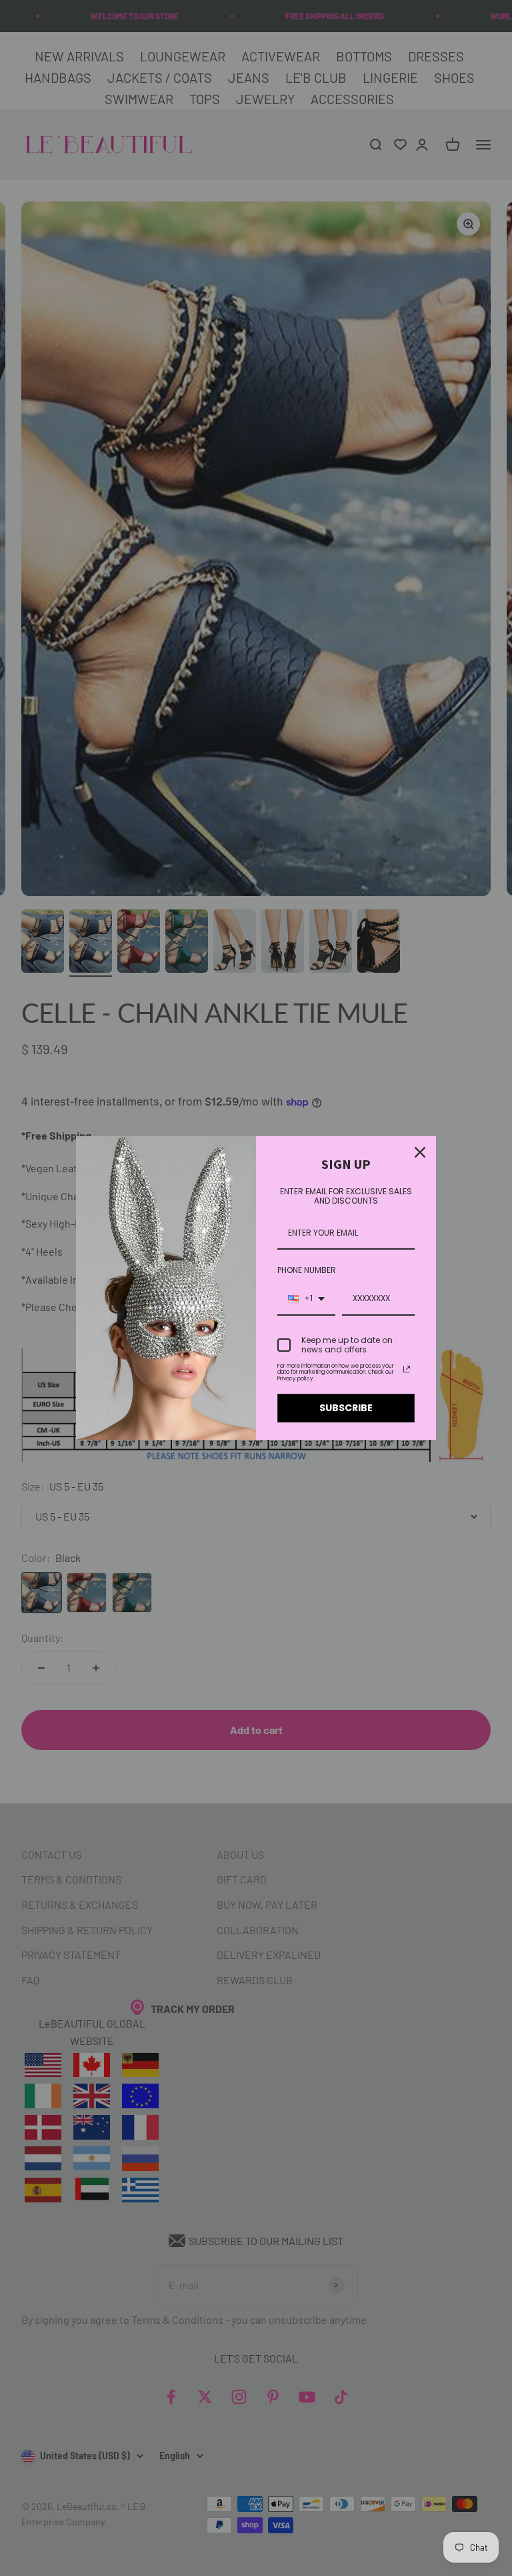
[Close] (420, 1152)
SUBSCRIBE (346, 1408)
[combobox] (306, 1299)
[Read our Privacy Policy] (407, 1369)
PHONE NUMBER (307, 1270)
